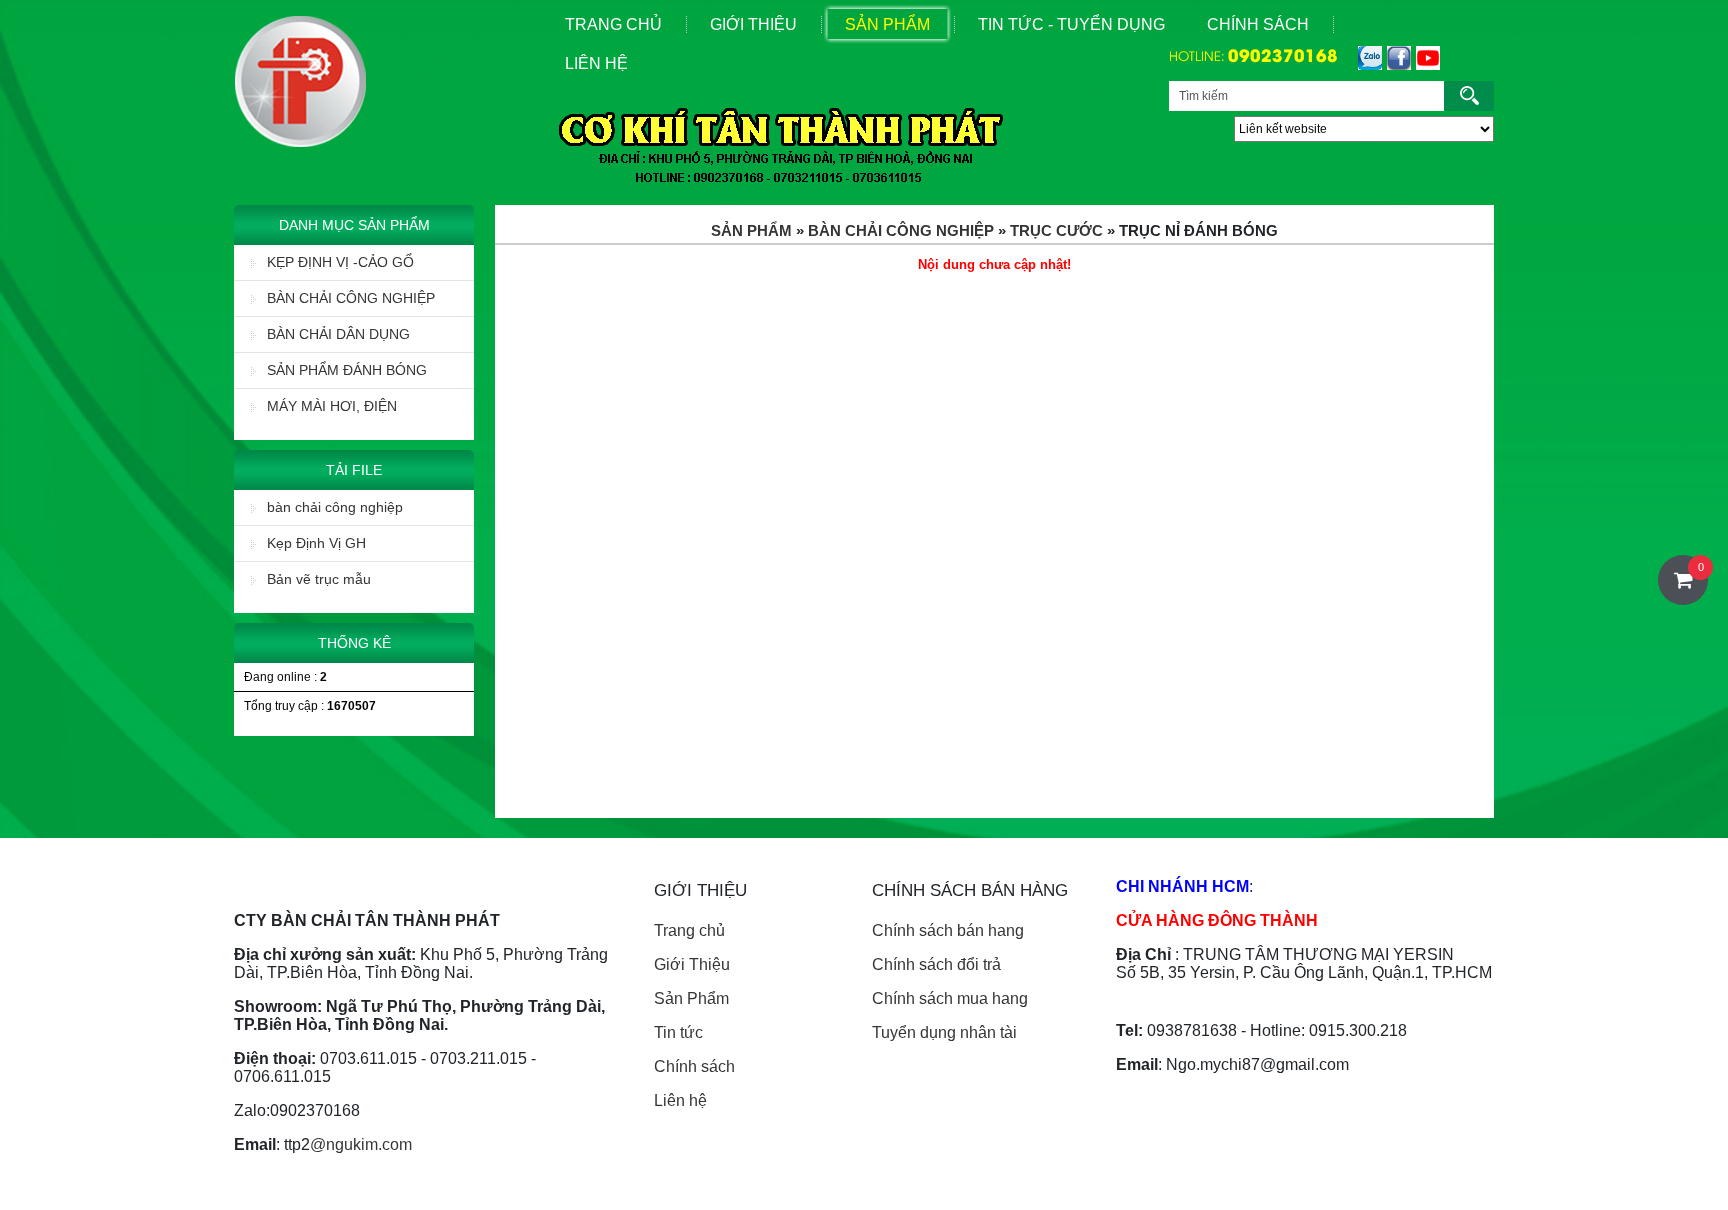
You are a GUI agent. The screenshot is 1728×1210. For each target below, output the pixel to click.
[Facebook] (1396, 58)
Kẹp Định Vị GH (316, 543)
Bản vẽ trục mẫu (319, 579)
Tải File (354, 470)
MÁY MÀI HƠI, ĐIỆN (332, 406)
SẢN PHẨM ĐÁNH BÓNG (347, 370)
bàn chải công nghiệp (335, 507)
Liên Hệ (596, 63)
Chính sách (1258, 24)
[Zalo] (1367, 58)
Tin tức (678, 1032)
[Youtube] (1425, 58)
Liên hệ (680, 1100)
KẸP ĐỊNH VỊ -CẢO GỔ (340, 262)
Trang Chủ (613, 24)
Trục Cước (1056, 230)
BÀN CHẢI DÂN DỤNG (338, 334)
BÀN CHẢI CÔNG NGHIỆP (351, 298)
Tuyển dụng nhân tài (944, 1032)
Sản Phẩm (887, 24)
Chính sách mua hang (950, 998)
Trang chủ (689, 930)
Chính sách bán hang (948, 930)
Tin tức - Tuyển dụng (1071, 24)
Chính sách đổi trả (936, 964)
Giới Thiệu (753, 24)
